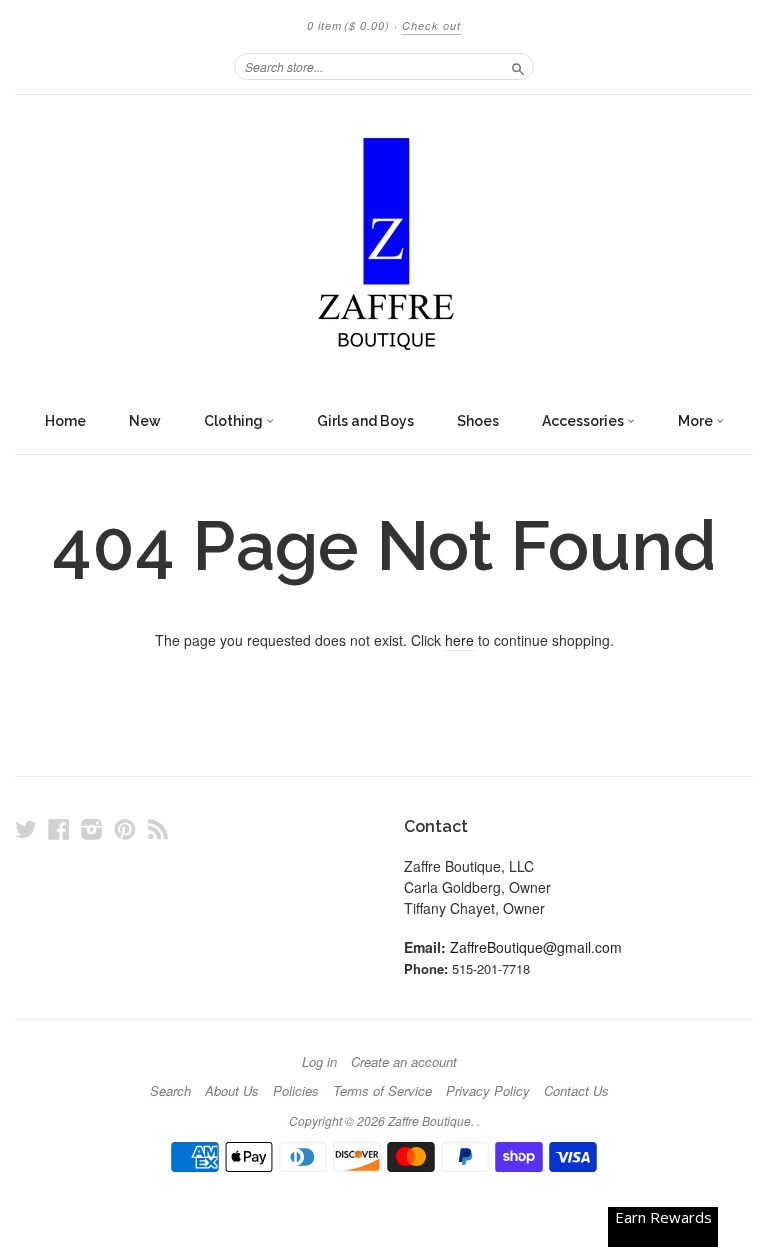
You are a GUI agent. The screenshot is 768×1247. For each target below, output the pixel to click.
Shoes (478, 421)
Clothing (235, 421)
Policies (296, 1091)
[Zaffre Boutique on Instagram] (92, 828)
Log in (319, 1062)
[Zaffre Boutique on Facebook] (59, 828)
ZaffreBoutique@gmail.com (536, 947)
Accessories (584, 421)
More (697, 421)
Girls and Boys (365, 421)
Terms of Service (382, 1091)
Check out (431, 25)
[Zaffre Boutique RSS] (158, 828)
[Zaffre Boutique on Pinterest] (125, 828)
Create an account (404, 1062)
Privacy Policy (488, 1091)
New (145, 421)
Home (65, 421)
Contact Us (576, 1091)
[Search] (518, 66)
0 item (348, 25)
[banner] (384, 248)
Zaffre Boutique (429, 1120)
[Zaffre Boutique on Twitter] (26, 828)
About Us (232, 1091)
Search (170, 1091)
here (459, 640)
